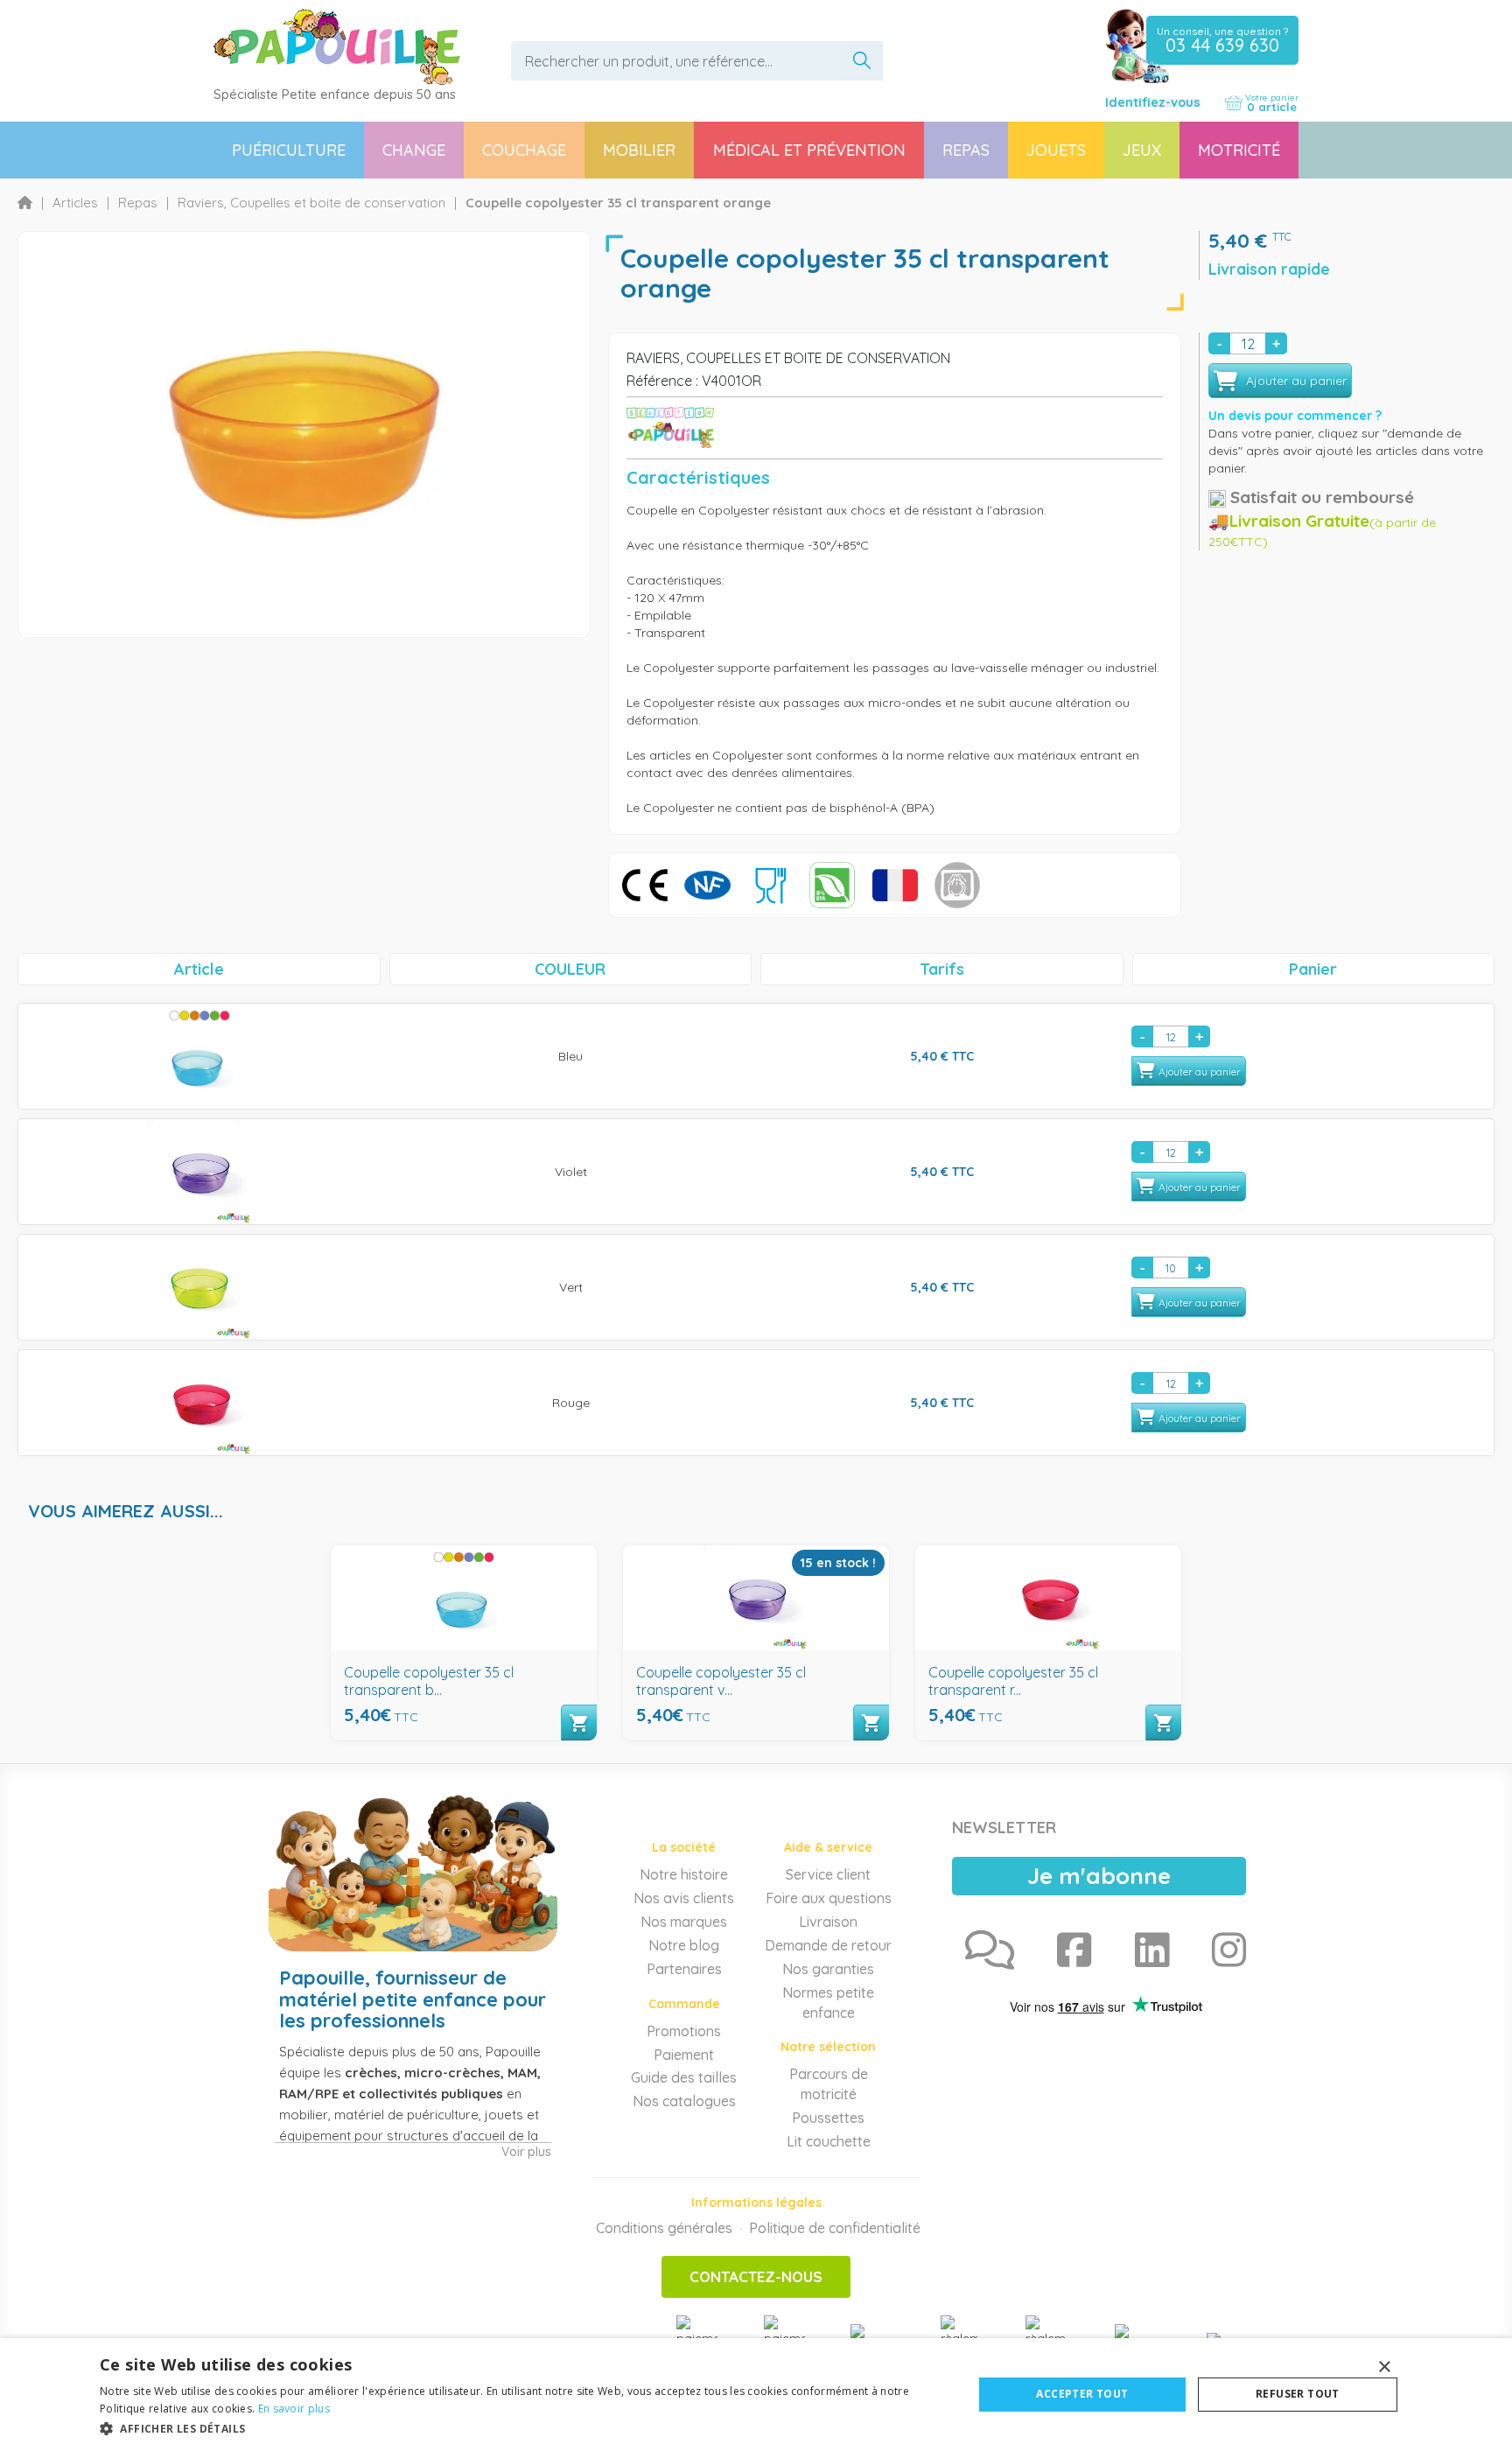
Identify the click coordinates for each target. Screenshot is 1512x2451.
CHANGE (414, 150)
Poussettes (828, 2118)
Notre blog (684, 1945)
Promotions (684, 2031)
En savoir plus (294, 2409)
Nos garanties (828, 1969)
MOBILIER (639, 150)
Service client (828, 1874)
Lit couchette (829, 2141)
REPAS (966, 150)
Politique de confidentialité (835, 2228)
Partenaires (684, 1969)
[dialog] (756, 2395)
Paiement (684, 2055)
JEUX (1142, 150)
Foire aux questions (829, 1898)
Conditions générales (664, 2228)
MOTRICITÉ (1239, 150)
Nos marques (684, 1922)
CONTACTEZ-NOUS (756, 2276)
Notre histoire (684, 1874)
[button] (523, 2428)
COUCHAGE (524, 150)
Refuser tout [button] (1298, 2394)
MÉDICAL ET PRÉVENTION (809, 150)
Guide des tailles (684, 2077)
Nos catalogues (684, 2101)
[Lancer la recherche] (862, 61)
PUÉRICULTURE (289, 150)
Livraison (828, 1922)
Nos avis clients (684, 1898)
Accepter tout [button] (1082, 2394)
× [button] (1384, 2367)
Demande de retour (828, 1945)
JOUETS (1056, 150)
